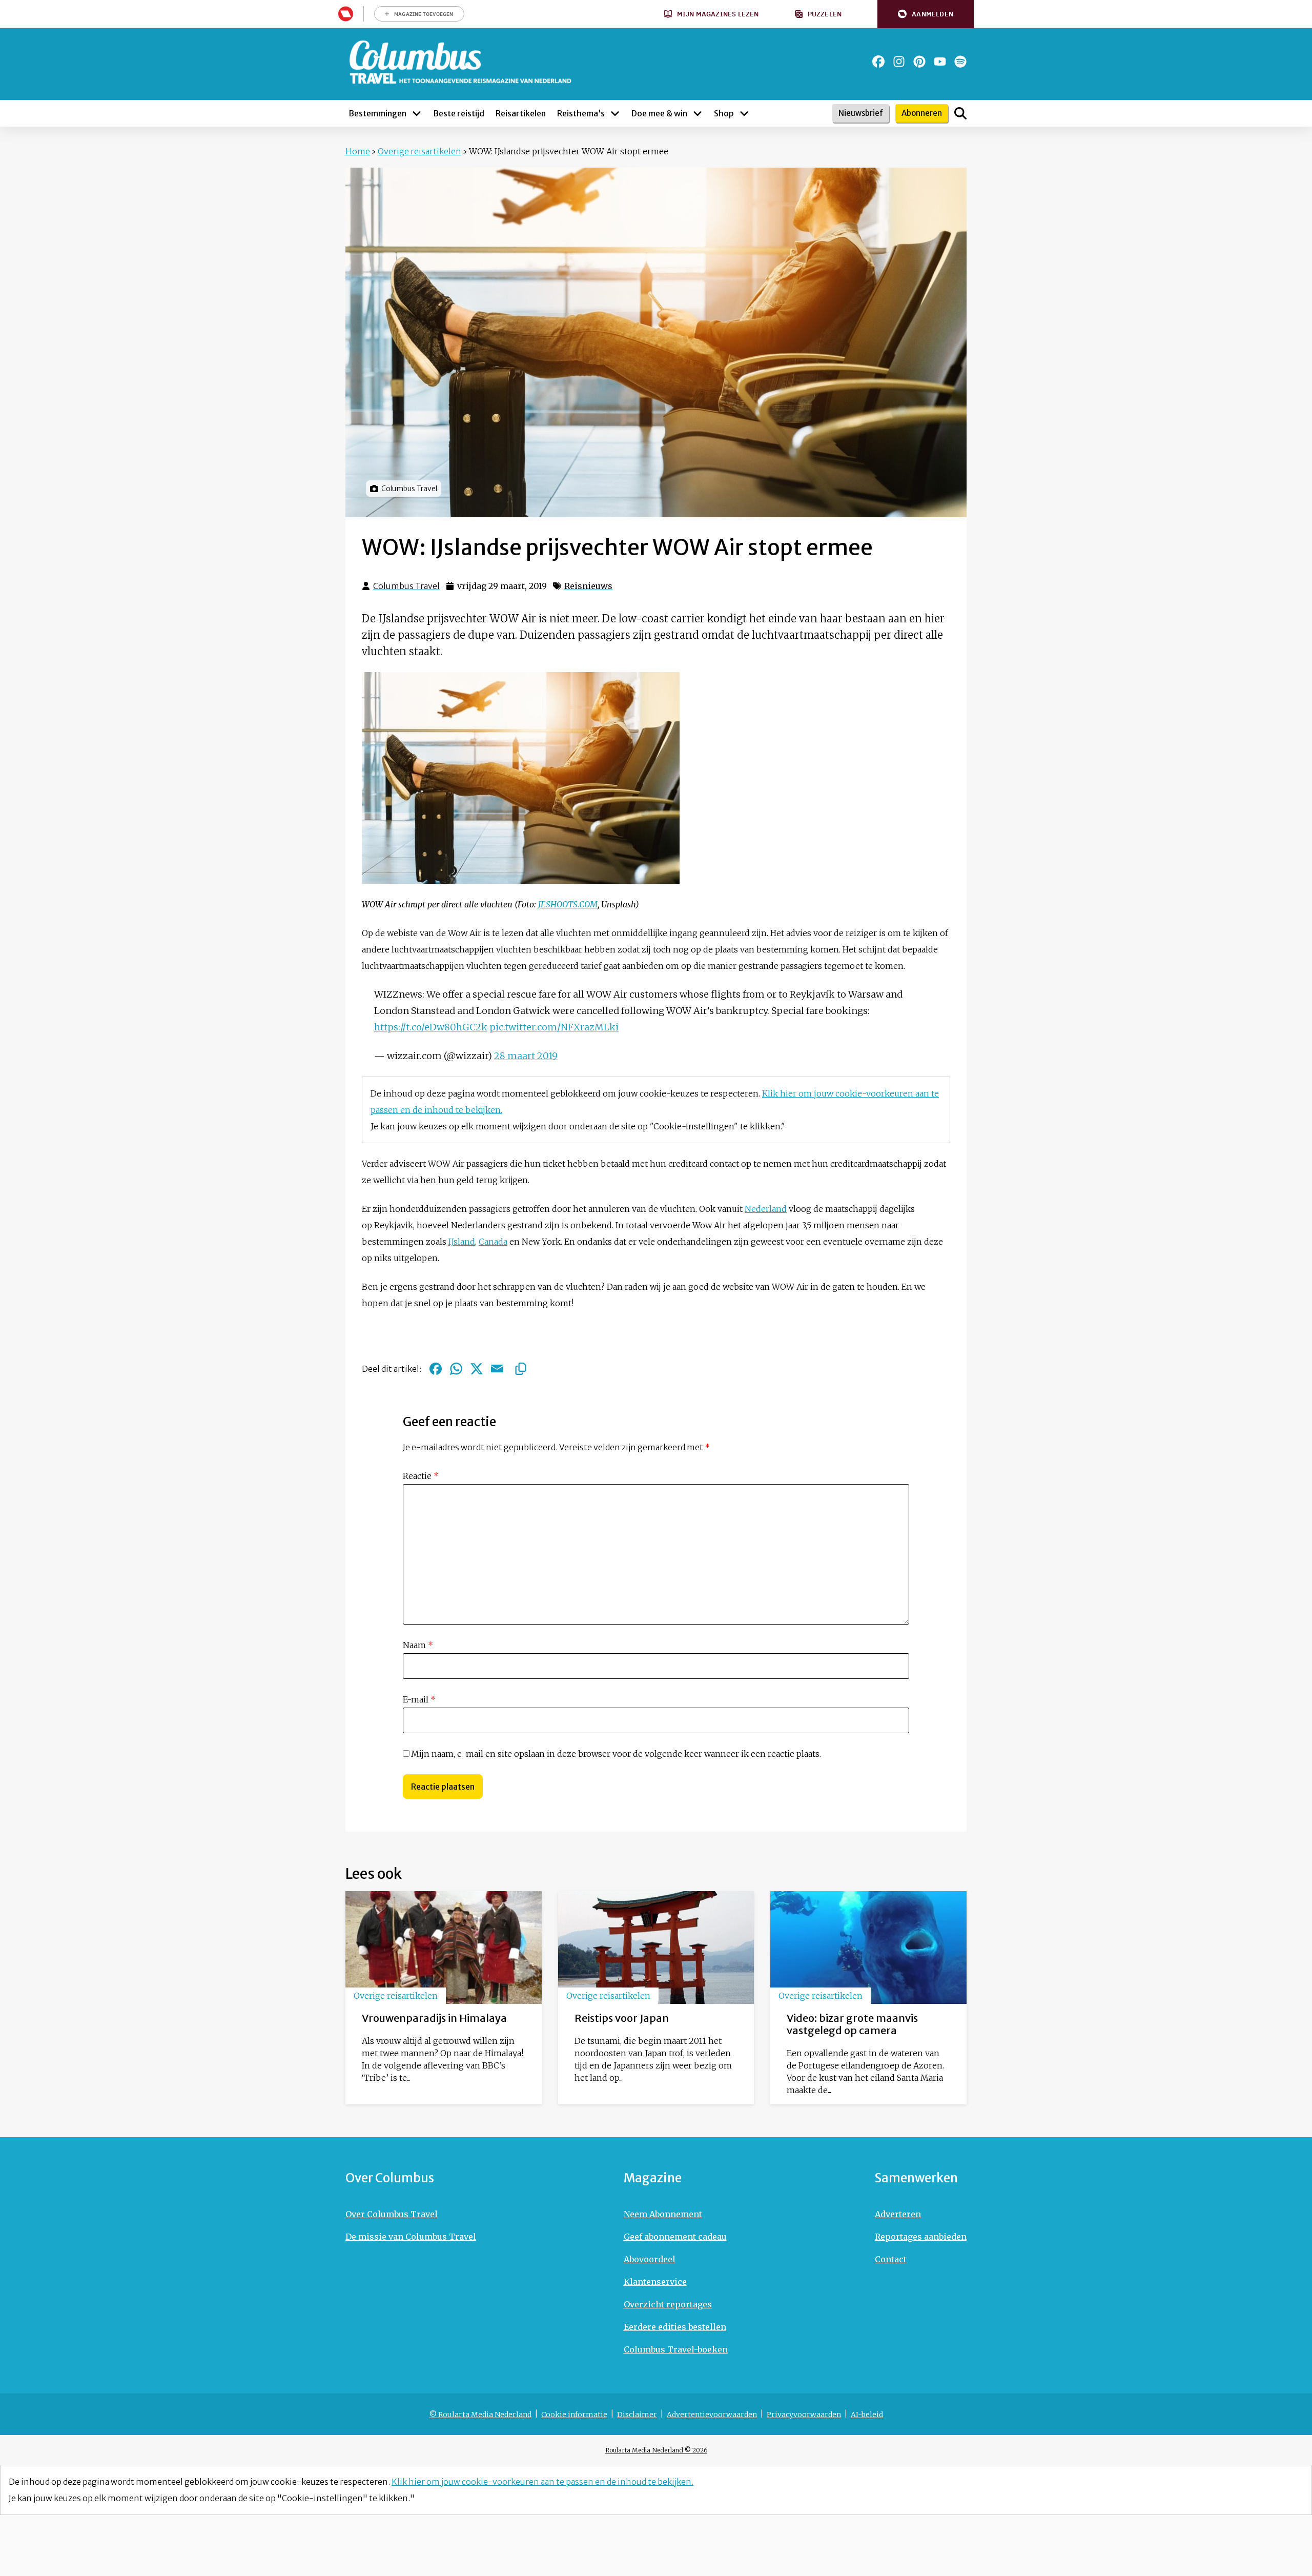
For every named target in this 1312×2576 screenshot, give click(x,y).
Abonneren (922, 113)
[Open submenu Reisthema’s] (615, 113)
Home (358, 151)
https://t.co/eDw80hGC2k (431, 1027)
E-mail (419, 1699)
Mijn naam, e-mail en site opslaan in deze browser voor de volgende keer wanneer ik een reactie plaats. (616, 1754)
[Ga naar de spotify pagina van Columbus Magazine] (960, 62)
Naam (418, 1645)
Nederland (766, 1209)
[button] (926, 14)
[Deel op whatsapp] (456, 1369)
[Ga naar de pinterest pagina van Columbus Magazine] (919, 62)
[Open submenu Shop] (744, 113)
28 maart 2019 (526, 1056)
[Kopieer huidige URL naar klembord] (521, 1369)
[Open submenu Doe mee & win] (698, 113)
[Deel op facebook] (436, 1369)
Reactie (421, 1476)
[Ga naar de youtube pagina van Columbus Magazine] (940, 62)
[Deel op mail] (497, 1369)
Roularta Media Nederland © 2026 (656, 2450)
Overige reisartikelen (419, 151)
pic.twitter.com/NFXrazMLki (554, 1027)
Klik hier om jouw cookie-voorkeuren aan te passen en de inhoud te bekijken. (542, 2482)
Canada (493, 1242)
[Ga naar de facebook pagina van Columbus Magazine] (878, 62)
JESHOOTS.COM (568, 904)
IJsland (462, 1242)
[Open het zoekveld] (960, 113)
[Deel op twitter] (477, 1369)
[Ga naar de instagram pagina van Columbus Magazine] (899, 62)
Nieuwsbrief (861, 113)
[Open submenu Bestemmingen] (417, 113)
